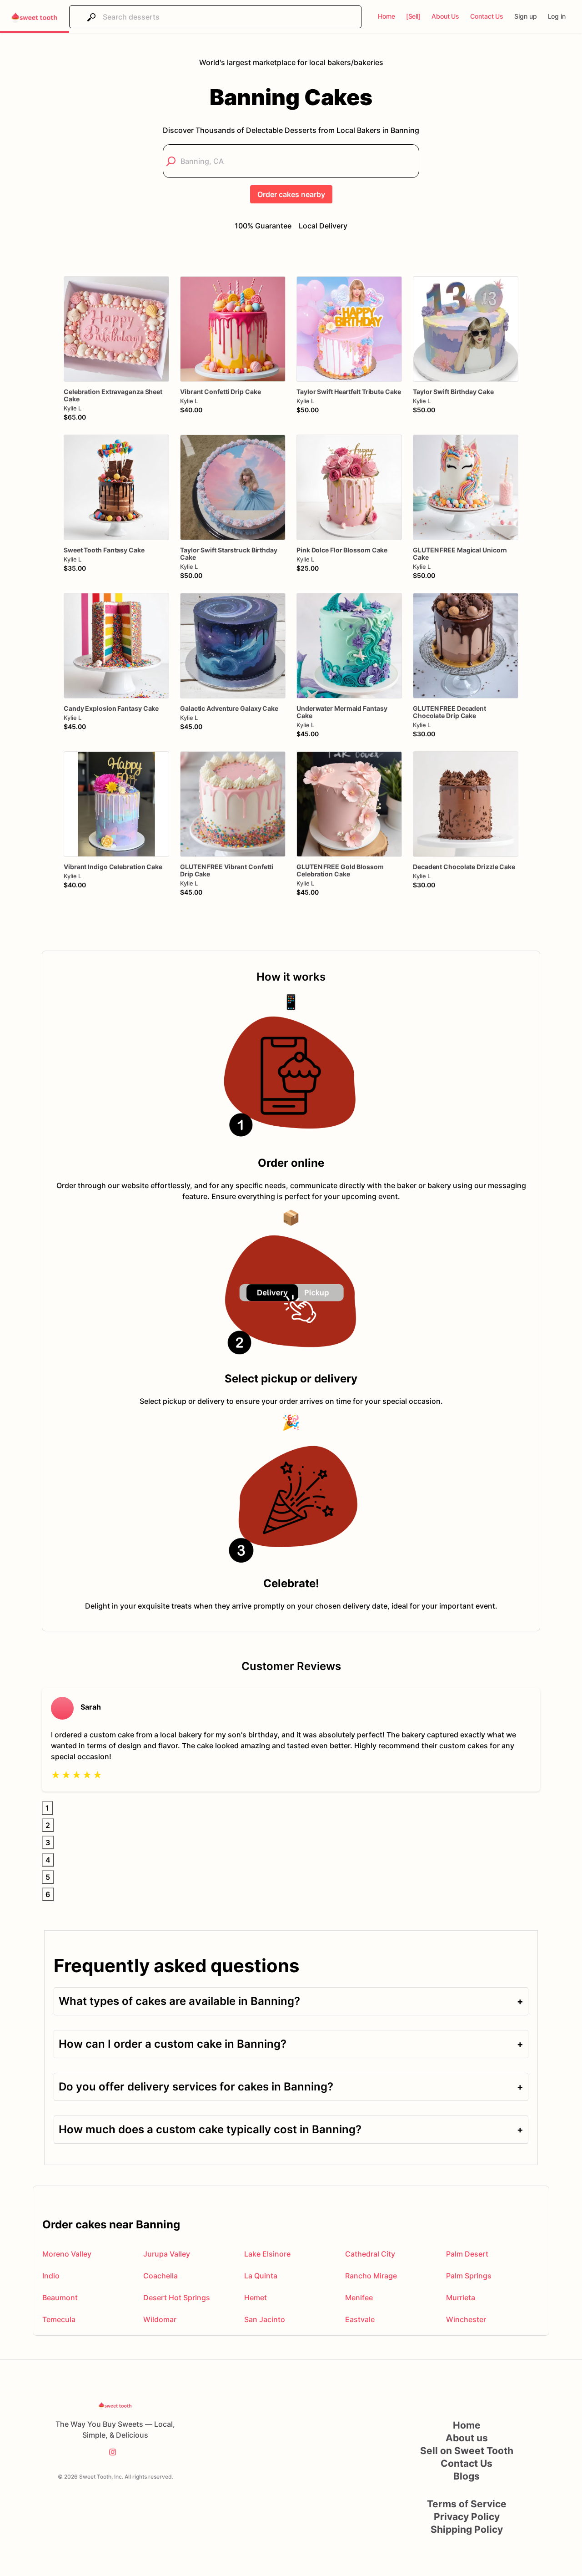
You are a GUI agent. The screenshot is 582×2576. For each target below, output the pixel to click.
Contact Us (467, 2463)
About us (467, 2438)
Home (467, 2425)
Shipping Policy (467, 2529)
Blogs (467, 2476)
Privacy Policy (467, 2517)
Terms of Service (467, 2504)
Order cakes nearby (291, 194)
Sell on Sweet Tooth (467, 2451)
